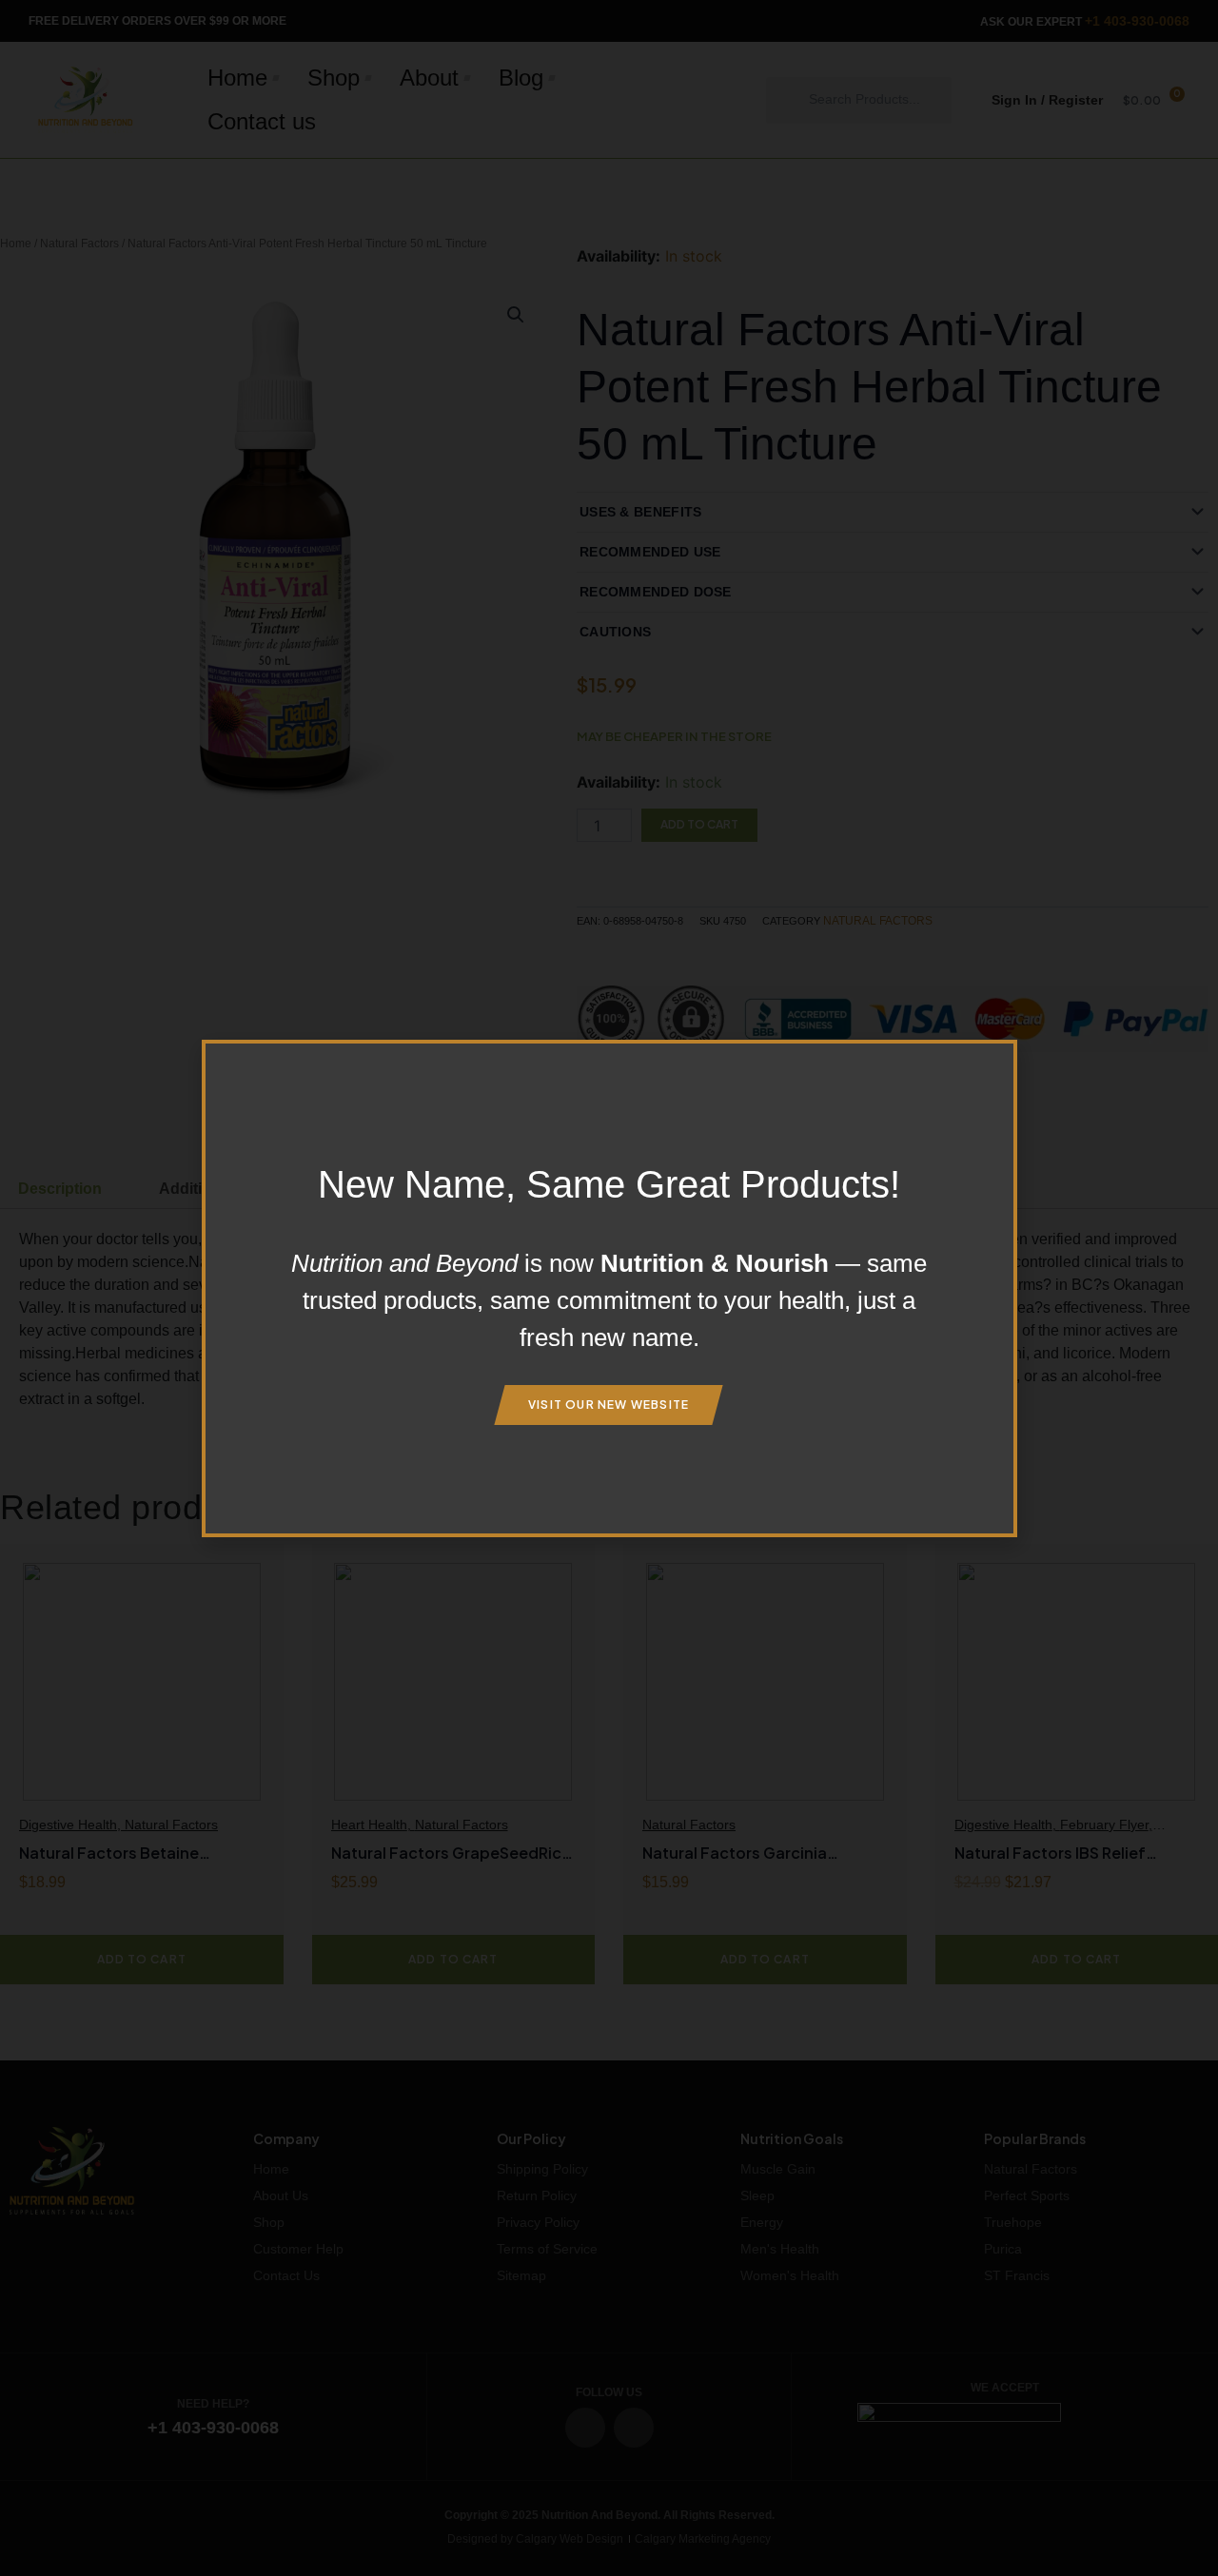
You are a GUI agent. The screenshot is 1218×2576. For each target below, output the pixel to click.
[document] (609, 1288)
